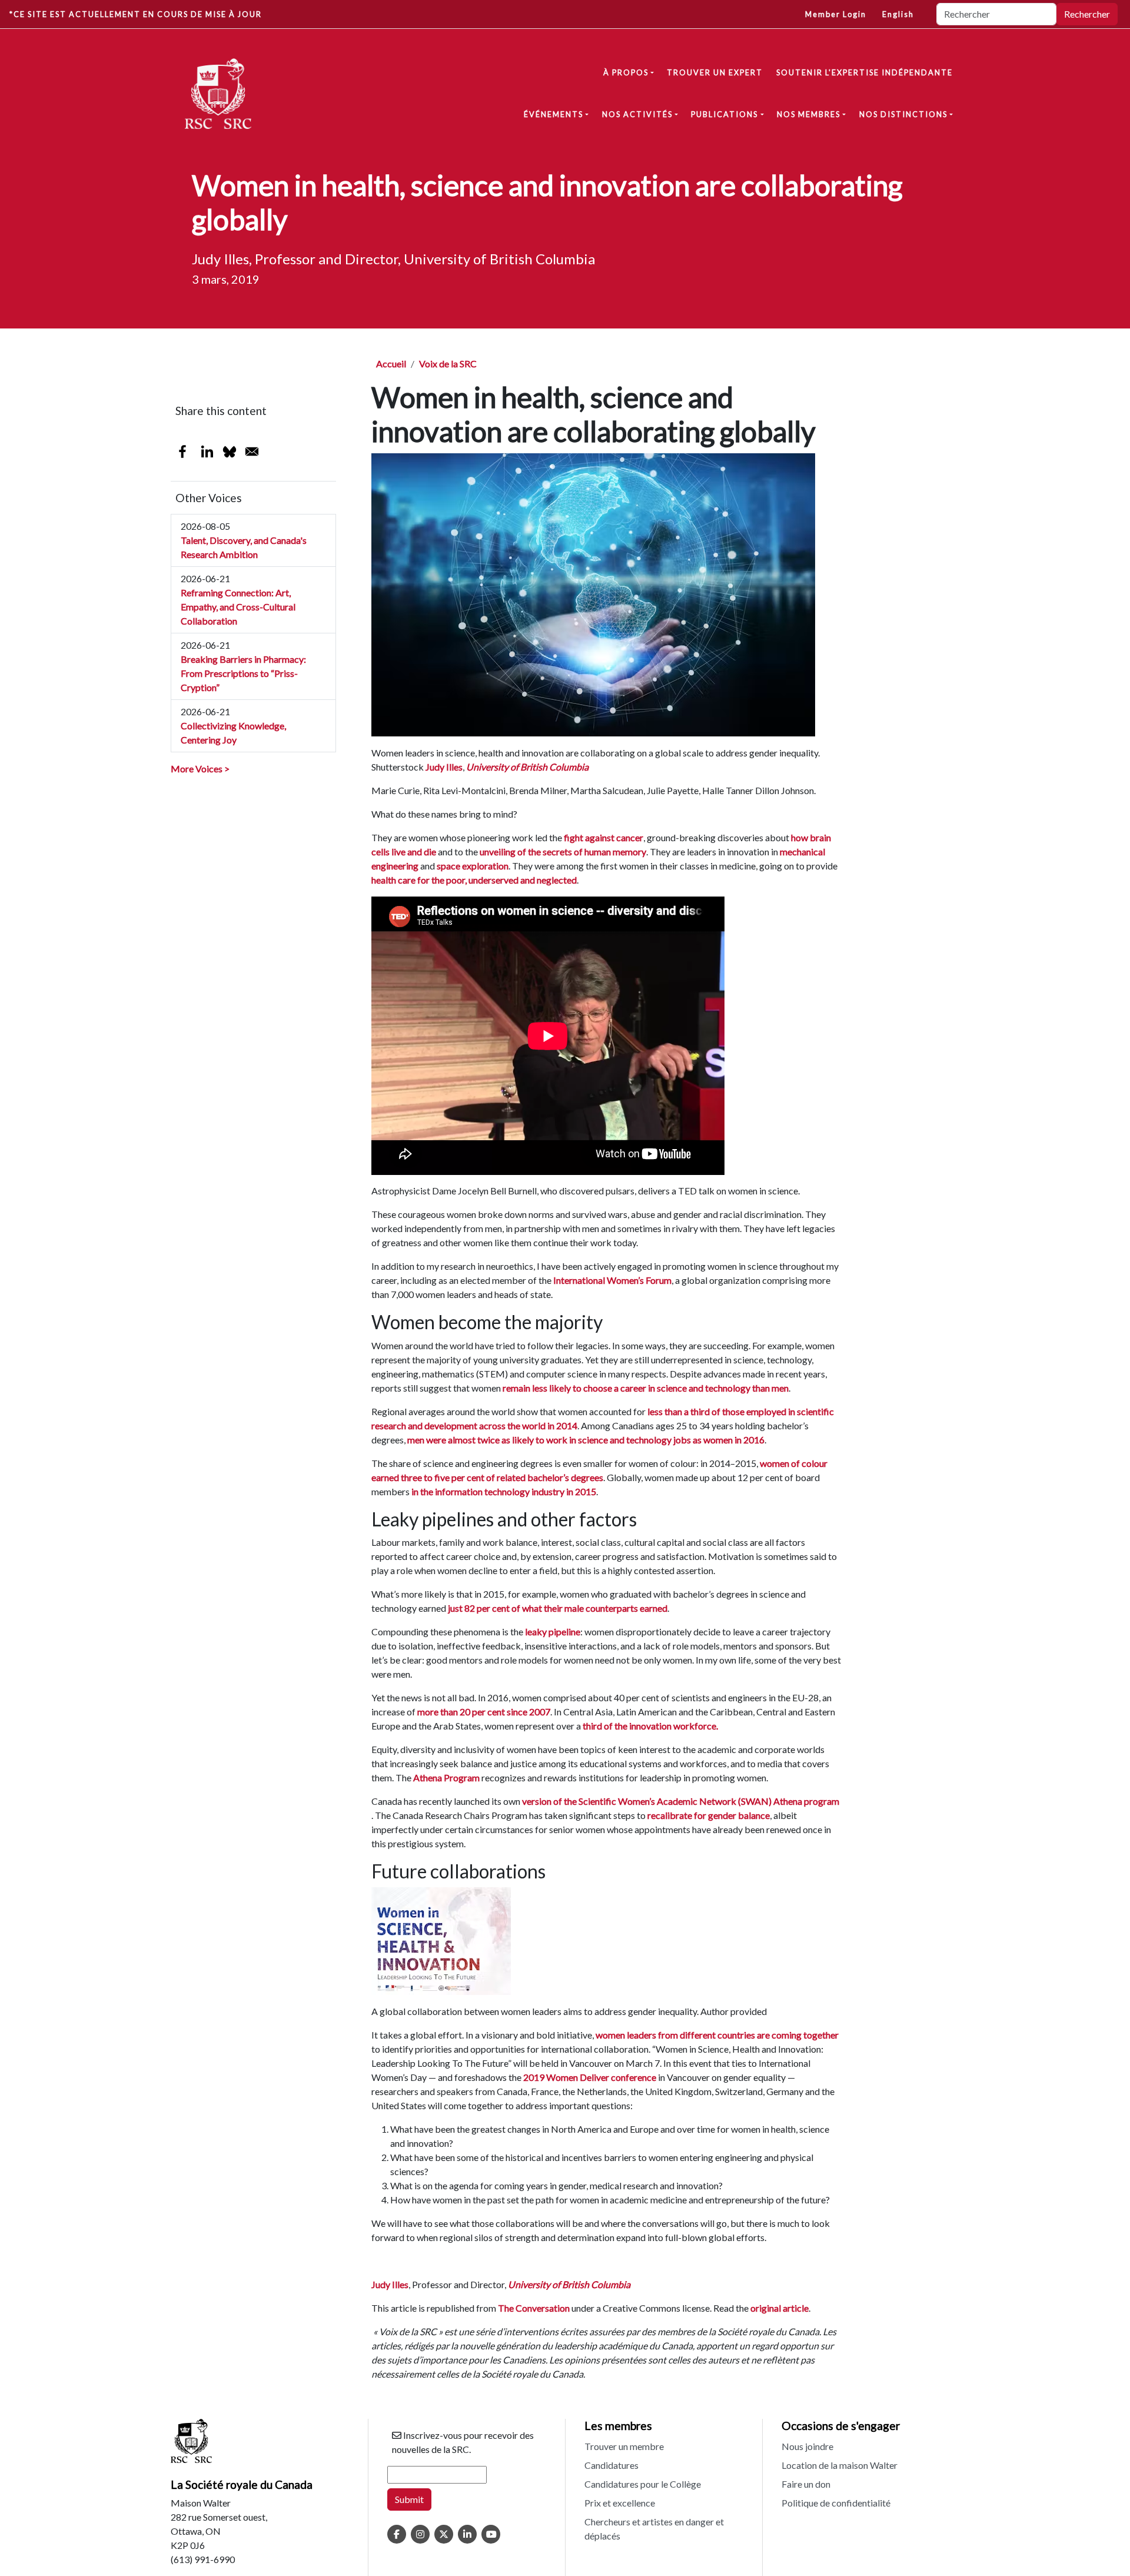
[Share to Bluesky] (230, 452)
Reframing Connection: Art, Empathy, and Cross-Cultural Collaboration (238, 607)
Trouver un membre (624, 2446)
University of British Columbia (527, 767)
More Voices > (200, 769)
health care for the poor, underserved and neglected (474, 880)
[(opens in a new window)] (397, 2534)
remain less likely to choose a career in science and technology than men (646, 1388)
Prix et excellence (620, 2503)
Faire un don (806, 2484)
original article (780, 2308)
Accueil (391, 364)
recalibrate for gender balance (709, 1815)
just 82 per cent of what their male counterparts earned (558, 1608)
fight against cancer (604, 837)
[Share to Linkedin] (207, 452)
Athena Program (446, 1777)
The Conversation (534, 2308)
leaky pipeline (553, 1631)
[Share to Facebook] (182, 452)
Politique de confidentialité (836, 2503)
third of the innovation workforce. (650, 1726)
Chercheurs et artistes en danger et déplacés (654, 2529)
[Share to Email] (252, 452)
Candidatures (611, 2465)
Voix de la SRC (448, 364)
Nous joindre (807, 2446)
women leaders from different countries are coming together (717, 2035)
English (898, 14)
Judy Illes (444, 767)
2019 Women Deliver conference (590, 2077)
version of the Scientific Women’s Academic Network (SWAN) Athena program (681, 1801)
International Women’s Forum (612, 1280)
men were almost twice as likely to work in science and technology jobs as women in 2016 (586, 1440)
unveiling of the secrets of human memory (563, 852)
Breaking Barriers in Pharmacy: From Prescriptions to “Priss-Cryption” (243, 673)
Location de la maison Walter (840, 2465)
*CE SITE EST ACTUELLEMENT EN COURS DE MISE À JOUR (136, 14)
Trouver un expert (715, 72)
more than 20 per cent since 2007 (484, 1712)
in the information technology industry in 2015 (504, 1491)
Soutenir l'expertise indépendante (865, 72)
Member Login (836, 14)
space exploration (473, 866)
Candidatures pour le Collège (643, 2484)
